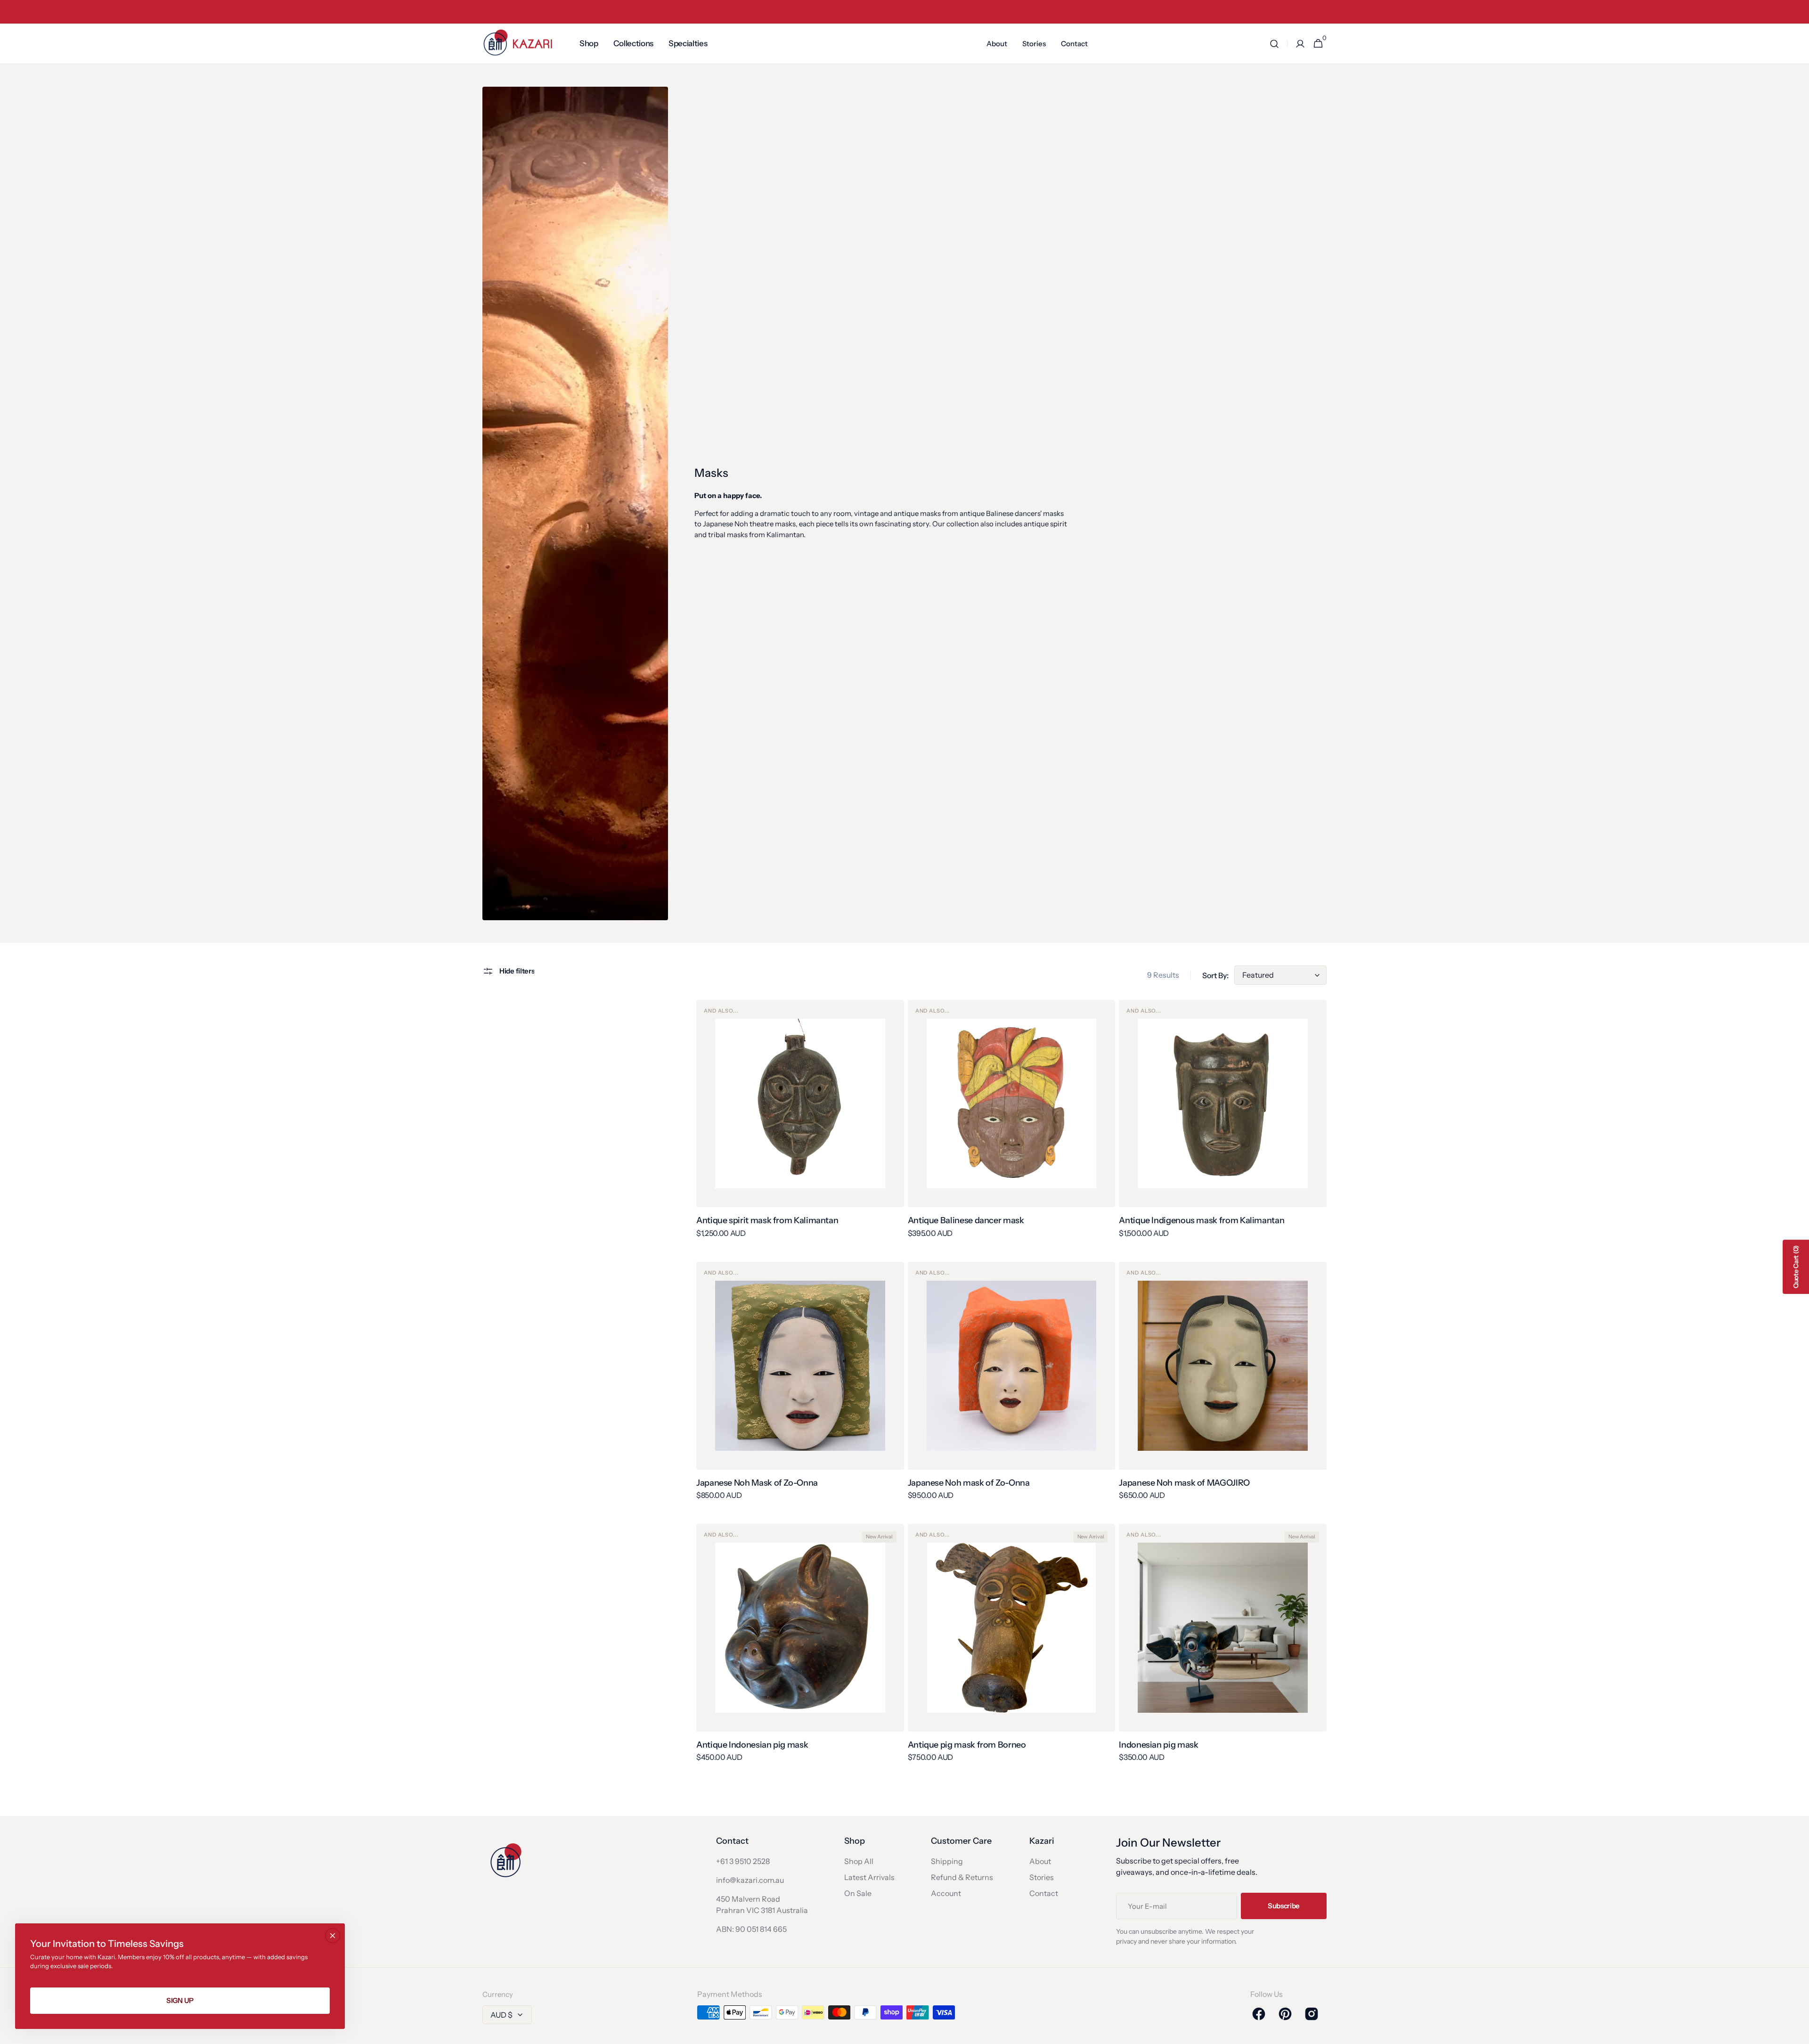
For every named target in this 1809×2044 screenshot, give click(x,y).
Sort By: (1215, 975)
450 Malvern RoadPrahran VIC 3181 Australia (762, 1905)
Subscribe (1284, 1906)
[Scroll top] (1798, 2033)
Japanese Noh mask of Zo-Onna (969, 1483)
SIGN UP (180, 2000)
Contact (1044, 1893)
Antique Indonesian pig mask (752, 1745)
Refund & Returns (962, 1877)
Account (946, 1893)
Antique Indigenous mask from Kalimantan (1202, 1220)
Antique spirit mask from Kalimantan (767, 1220)
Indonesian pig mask (1158, 1745)
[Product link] (800, 1125)
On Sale (858, 1893)
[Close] (333, 1936)
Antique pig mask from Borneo (967, 1745)
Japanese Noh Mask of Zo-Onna (757, 1483)
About (1040, 1861)
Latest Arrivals (869, 1877)
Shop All (859, 1861)
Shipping (947, 1861)
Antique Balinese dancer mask (966, 1220)
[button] (1274, 44)
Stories (1042, 1877)
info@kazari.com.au (750, 1880)
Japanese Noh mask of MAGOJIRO (1184, 1483)
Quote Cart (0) (1796, 1267)
